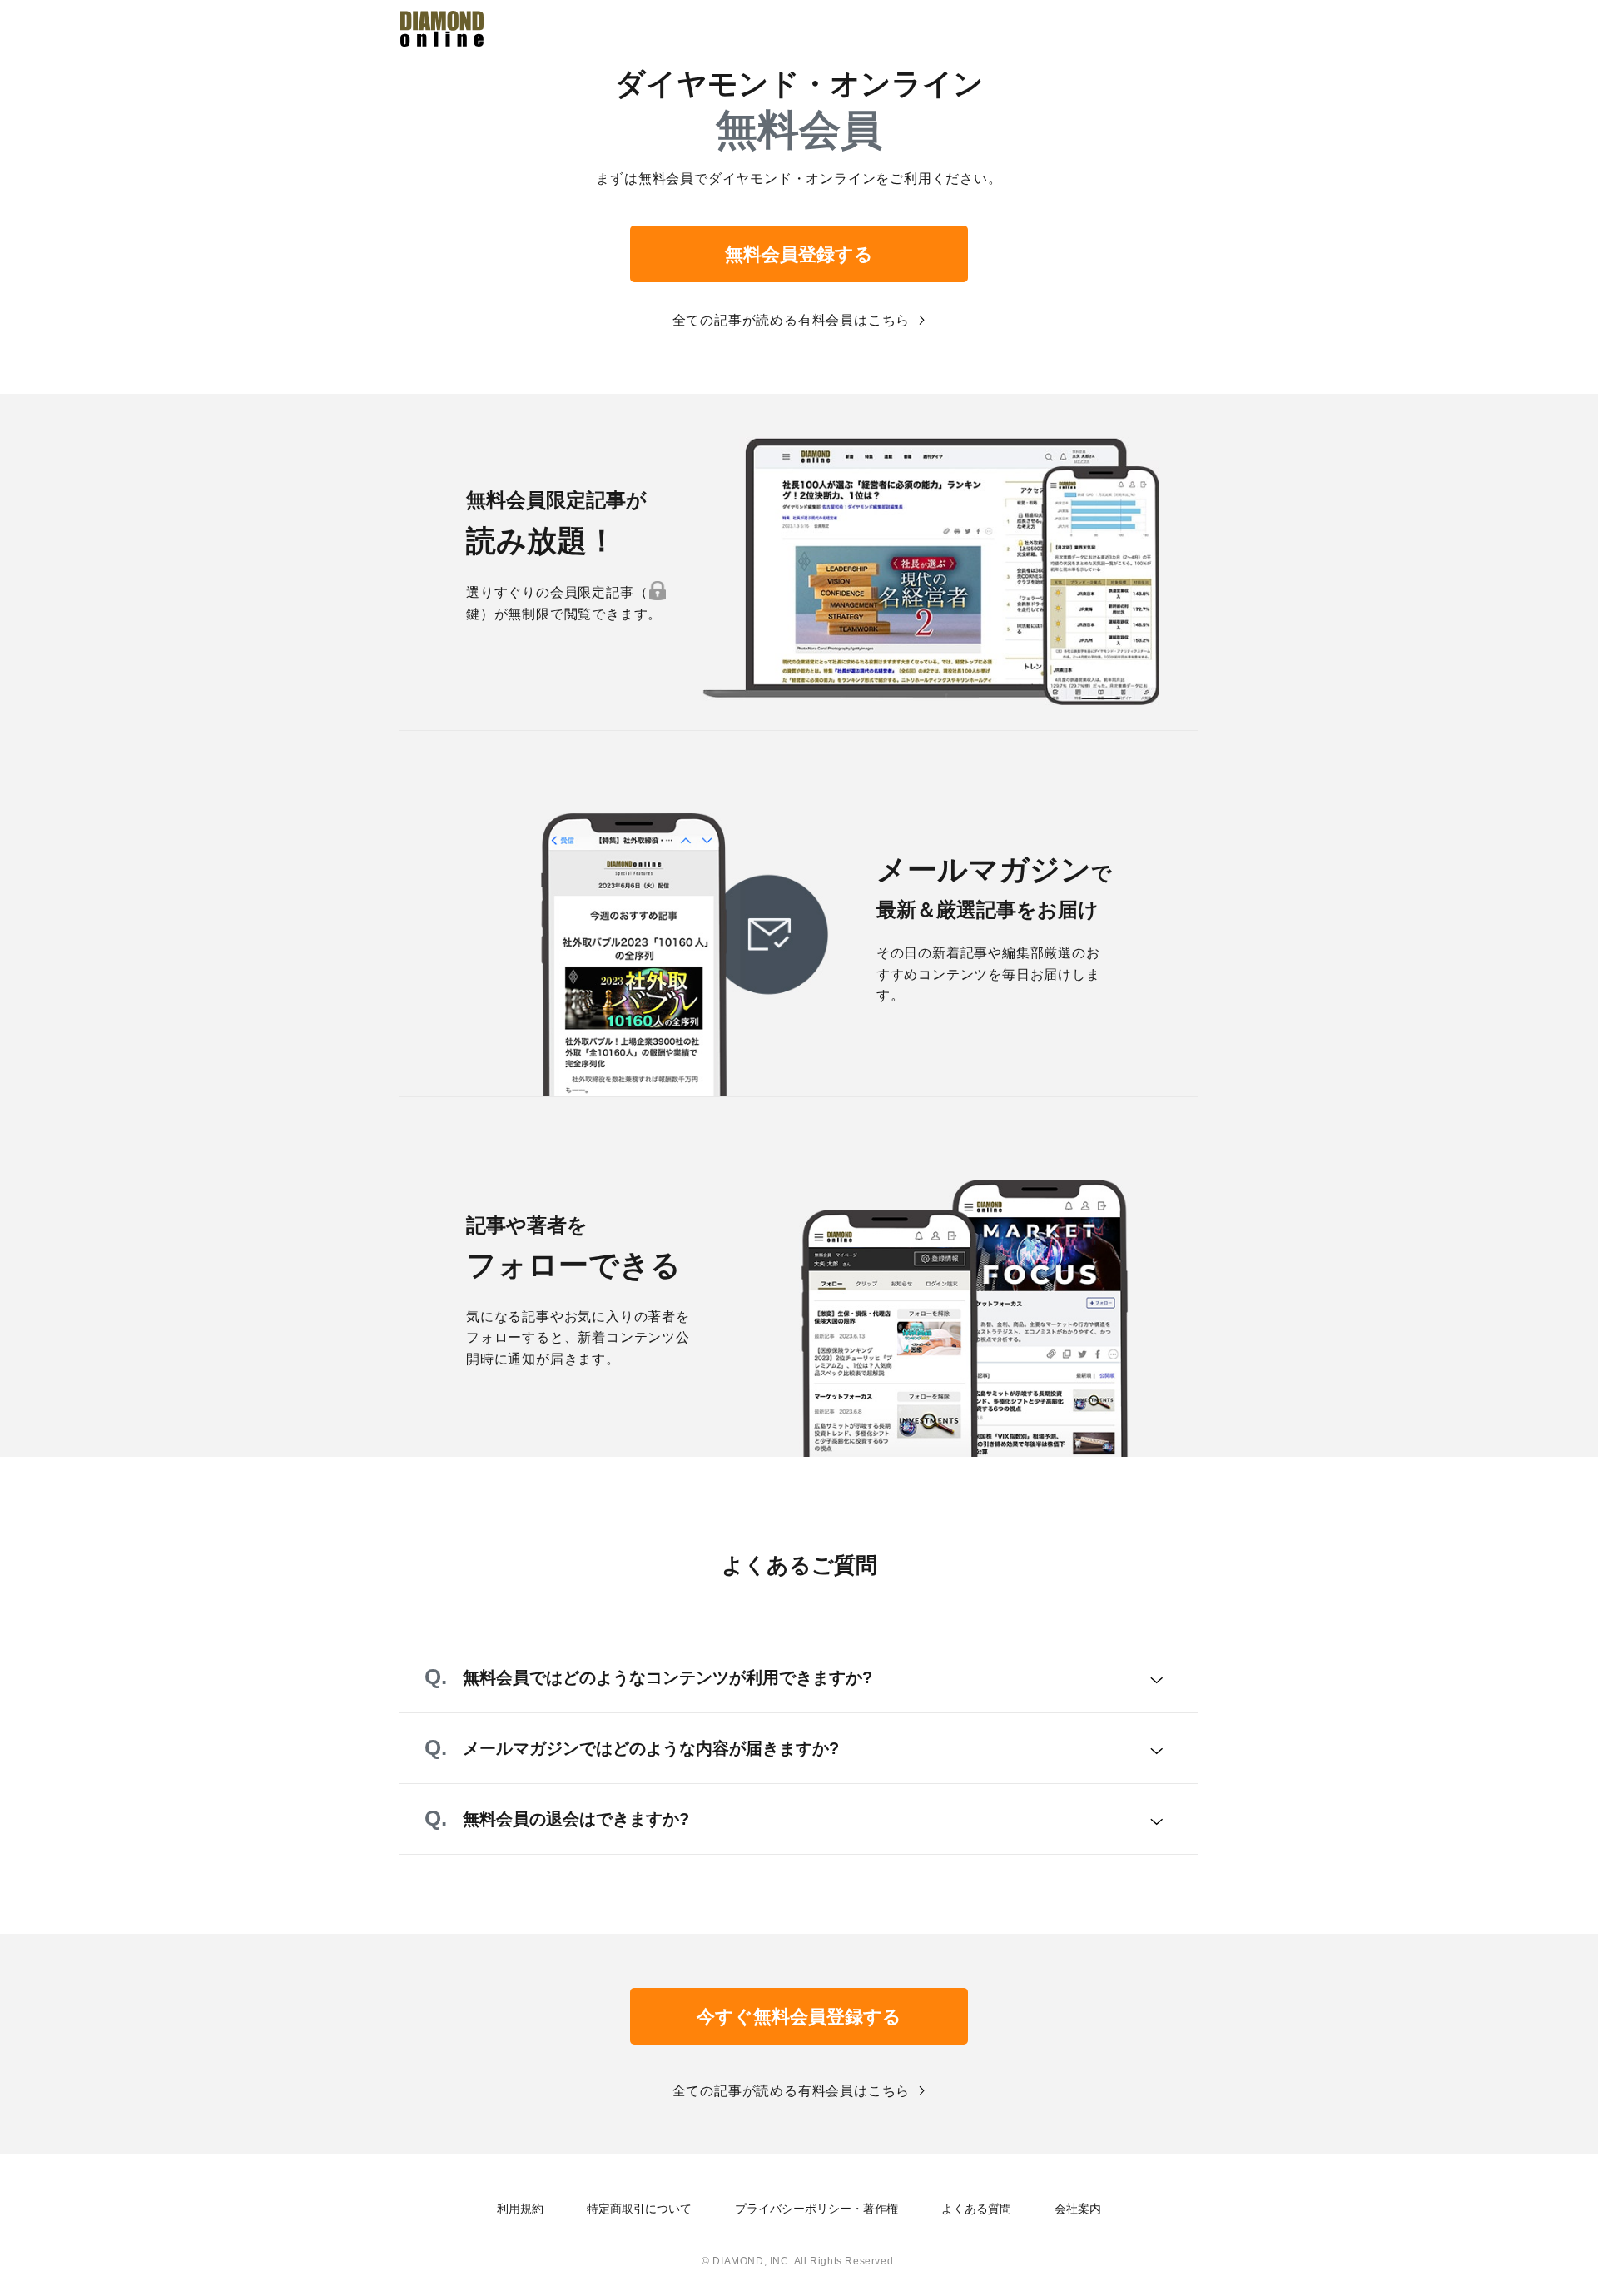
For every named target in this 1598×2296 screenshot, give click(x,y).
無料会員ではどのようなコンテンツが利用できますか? (667, 1677)
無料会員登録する (799, 254)
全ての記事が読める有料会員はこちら (792, 320)
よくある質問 (976, 2209)
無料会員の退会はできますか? (576, 1819)
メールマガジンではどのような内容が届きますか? (651, 1748)
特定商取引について (639, 2209)
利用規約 (520, 2209)
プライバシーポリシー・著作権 (816, 2209)
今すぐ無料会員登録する (799, 2017)
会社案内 (1078, 2209)
